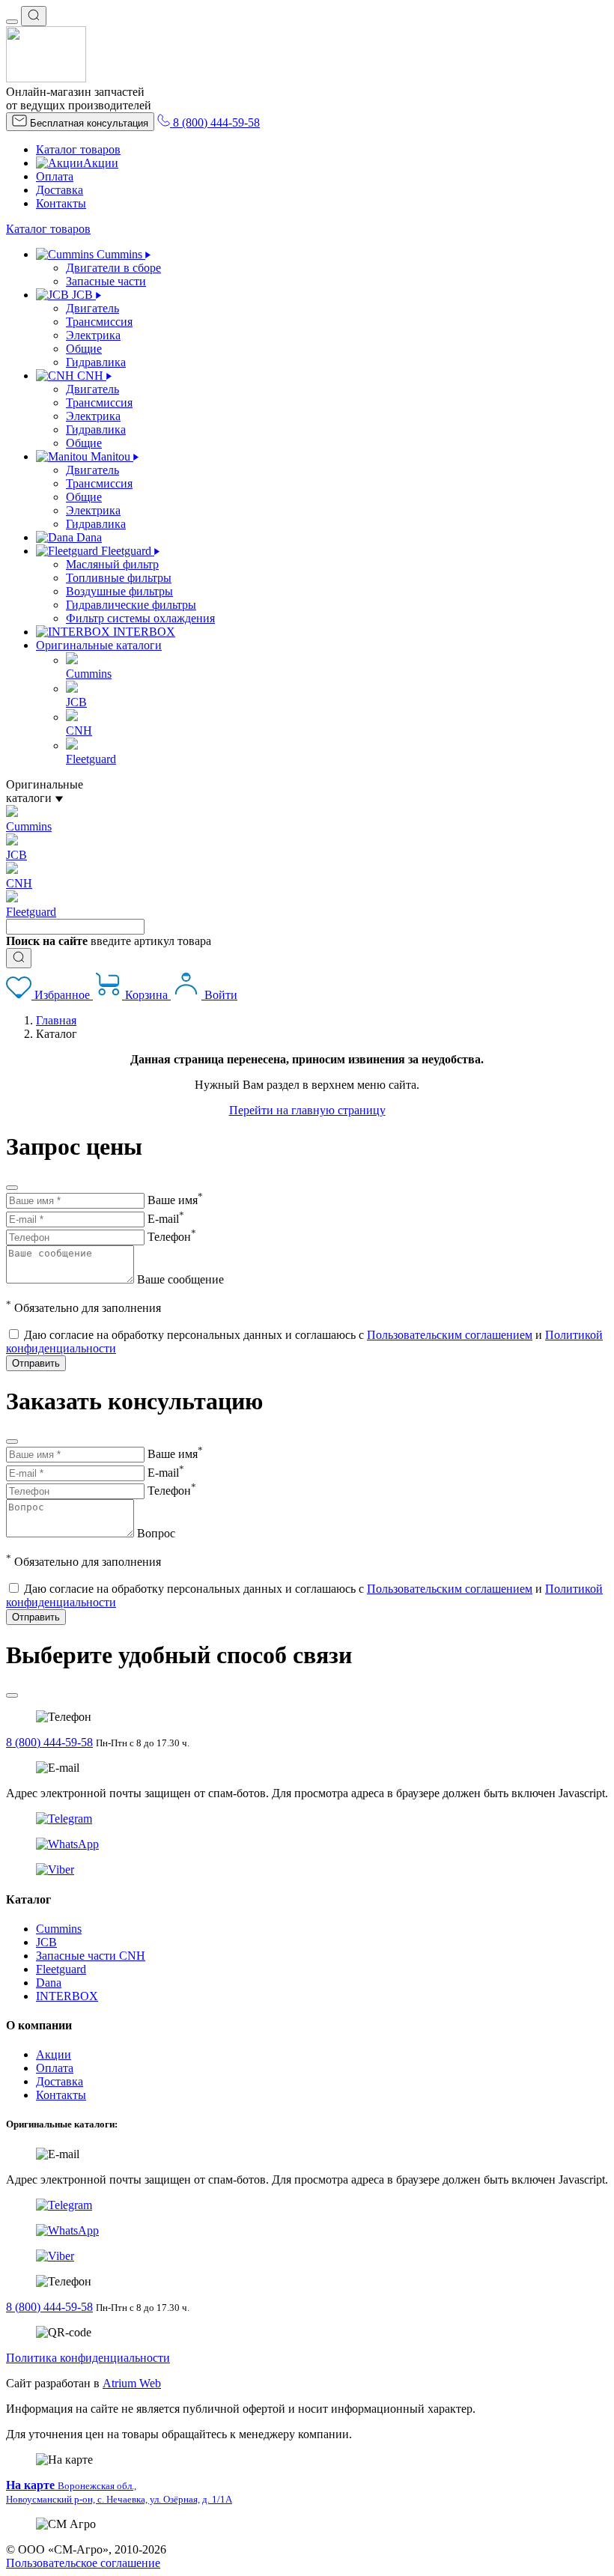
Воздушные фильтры (119, 591)
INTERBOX (67, 1996)
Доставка (60, 190)
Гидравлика (96, 362)
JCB (46, 1942)
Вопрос (156, 1533)
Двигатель (92, 308)
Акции (101, 163)
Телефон (172, 1237)
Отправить (36, 1363)
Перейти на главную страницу (307, 1110)
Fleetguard (61, 1969)
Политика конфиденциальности (88, 2358)
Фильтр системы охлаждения (140, 618)
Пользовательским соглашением (450, 1335)
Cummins (59, 1929)
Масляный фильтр (112, 564)
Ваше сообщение (180, 1279)
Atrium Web (132, 2383)
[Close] (12, 1188)
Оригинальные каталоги (99, 645)
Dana (49, 1983)
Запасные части (106, 281)
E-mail (166, 1219)
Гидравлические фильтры (131, 605)
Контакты (61, 203)
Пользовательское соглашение (83, 2563)
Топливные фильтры (119, 578)
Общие (84, 349)
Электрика (93, 335)
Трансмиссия (99, 322)
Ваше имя (175, 1200)
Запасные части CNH (91, 1956)
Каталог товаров (78, 149)
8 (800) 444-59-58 (49, 1742)
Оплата (55, 176)
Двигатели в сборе (113, 268)
